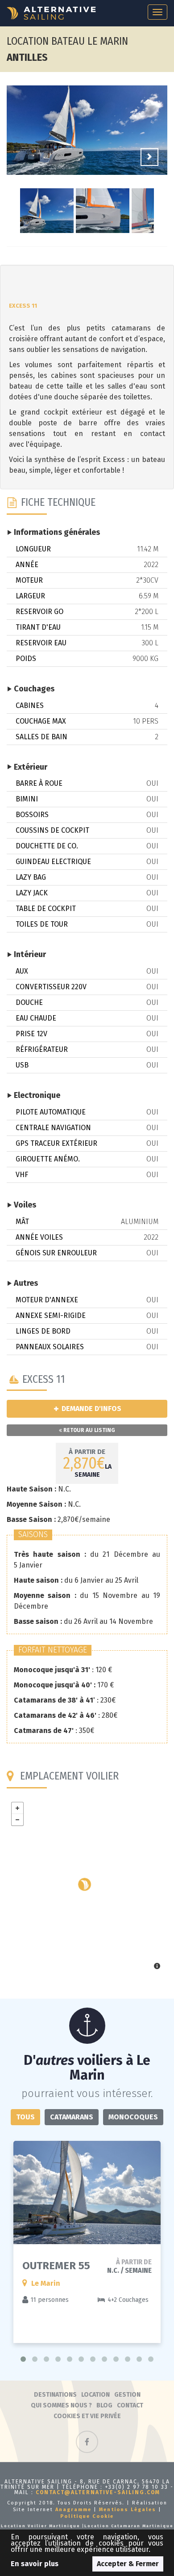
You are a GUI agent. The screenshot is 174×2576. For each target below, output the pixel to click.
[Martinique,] (85, 1884)
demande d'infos (91, 1409)
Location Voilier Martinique (41, 2526)
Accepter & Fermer (128, 2564)
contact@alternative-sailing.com (98, 2492)
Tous (25, 2117)
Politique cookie (87, 2516)
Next (149, 157)
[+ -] (87, 1887)
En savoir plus (35, 2564)
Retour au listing (89, 1430)
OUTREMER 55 (56, 2266)
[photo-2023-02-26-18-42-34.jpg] (87, 131)
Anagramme (73, 2510)
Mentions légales (128, 2510)
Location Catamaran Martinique (129, 2526)
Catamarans (72, 2117)
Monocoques (133, 2117)
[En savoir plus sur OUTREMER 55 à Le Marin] (87, 2193)
